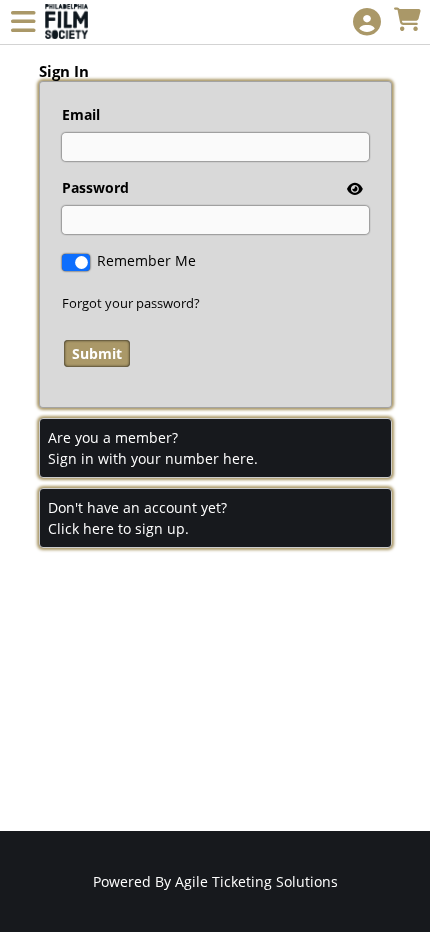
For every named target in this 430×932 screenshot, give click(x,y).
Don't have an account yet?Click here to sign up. (137, 518)
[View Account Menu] (367, 22)
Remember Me (146, 260)
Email (81, 114)
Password (95, 187)
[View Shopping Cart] (407, 20)
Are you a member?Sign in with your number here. (153, 448)
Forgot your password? (131, 303)
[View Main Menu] (23, 22)
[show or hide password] (353, 188)
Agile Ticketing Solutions (256, 881)
